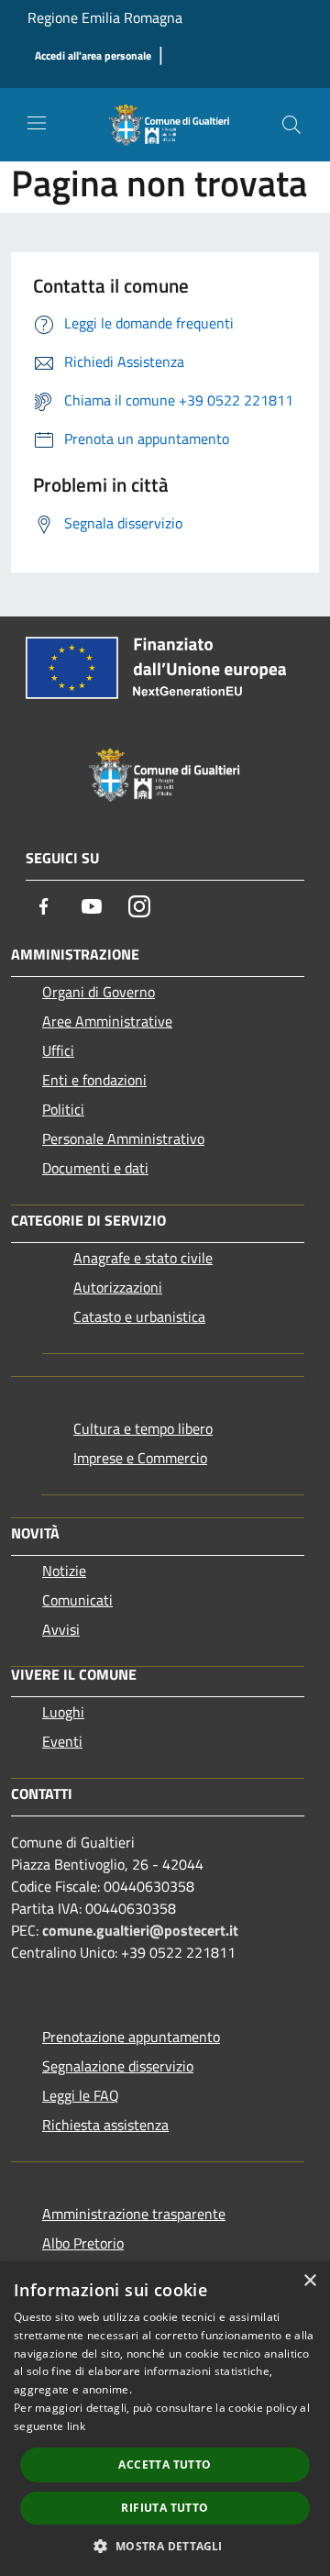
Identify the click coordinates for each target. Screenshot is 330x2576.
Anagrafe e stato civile (143, 1258)
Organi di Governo (99, 992)
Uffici (58, 1050)
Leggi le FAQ (81, 2095)
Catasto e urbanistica (139, 1316)
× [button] (309, 2281)
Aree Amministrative (107, 1021)
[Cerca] (291, 125)
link (76, 2426)
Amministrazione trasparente (134, 2214)
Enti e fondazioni (94, 1080)
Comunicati (77, 1600)
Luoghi (63, 1712)
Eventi (62, 1741)
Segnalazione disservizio (118, 2066)
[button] (165, 2546)
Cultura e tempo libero (143, 1428)
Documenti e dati (95, 1168)
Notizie (64, 1571)
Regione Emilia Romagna (105, 17)
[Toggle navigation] (37, 123)
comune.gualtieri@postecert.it (140, 1930)
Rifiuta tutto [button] (165, 2508)
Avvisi (61, 1629)
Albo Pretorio (83, 2243)
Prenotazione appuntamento (131, 2037)
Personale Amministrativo (123, 1138)
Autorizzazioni (118, 1287)
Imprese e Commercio (140, 1458)
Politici (63, 1109)
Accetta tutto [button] (165, 2465)
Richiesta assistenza (105, 2125)
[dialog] (165, 2419)
